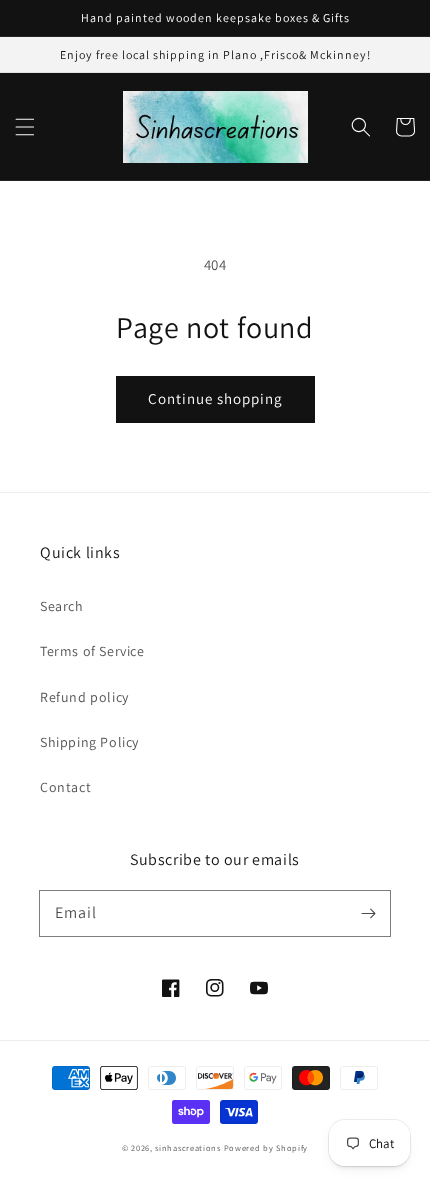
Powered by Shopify (266, 1147)
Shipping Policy (89, 742)
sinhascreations (188, 1147)
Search (62, 606)
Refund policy (84, 697)
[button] (25, 127)
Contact (65, 787)
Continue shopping (215, 398)
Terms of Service (92, 651)
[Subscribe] (368, 913)
